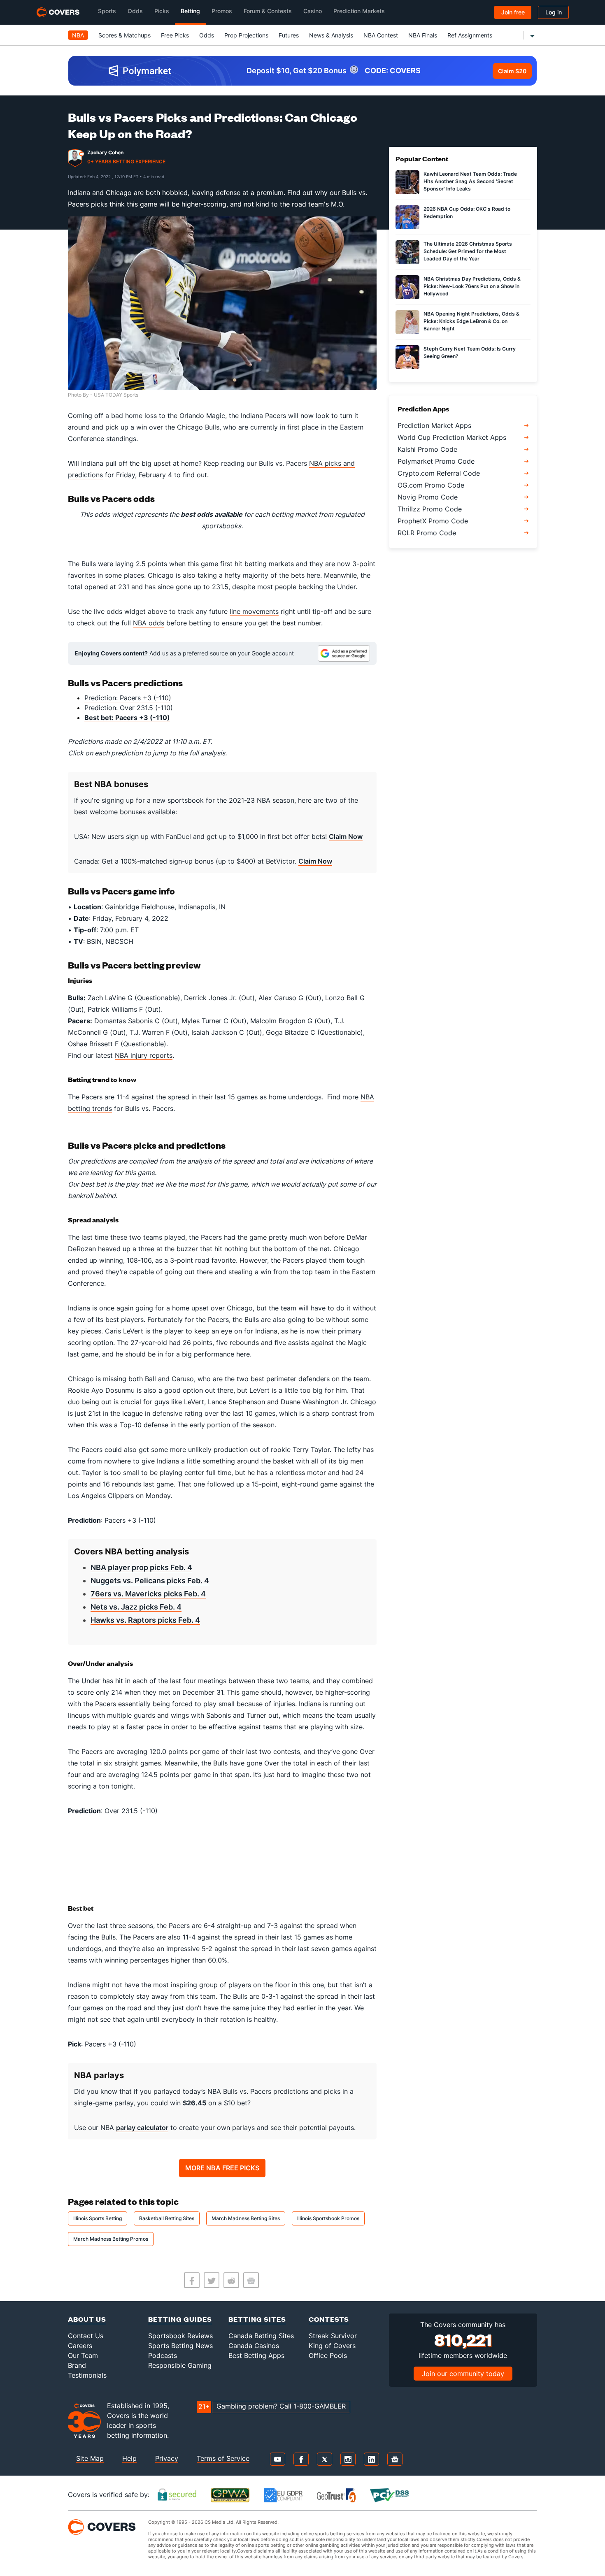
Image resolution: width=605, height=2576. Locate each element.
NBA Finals (423, 35)
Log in (554, 12)
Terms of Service (223, 2458)
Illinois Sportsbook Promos (328, 2218)
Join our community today (463, 2374)
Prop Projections (246, 35)
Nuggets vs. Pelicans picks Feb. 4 (150, 1581)
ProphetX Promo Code (433, 521)
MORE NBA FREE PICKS (222, 2168)
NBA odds (149, 623)
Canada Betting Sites (261, 2336)
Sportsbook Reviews (180, 2336)
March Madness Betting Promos (111, 2239)
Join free (513, 12)
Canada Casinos (254, 2346)
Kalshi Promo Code (427, 449)
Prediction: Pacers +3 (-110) (128, 698)
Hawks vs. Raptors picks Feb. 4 (145, 1620)
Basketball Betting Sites (167, 2218)
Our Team (83, 2355)
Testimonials (87, 2375)
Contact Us (86, 2336)
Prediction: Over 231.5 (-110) (129, 708)
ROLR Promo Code (427, 533)
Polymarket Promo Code (436, 461)
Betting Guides (180, 2319)
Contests (329, 2319)
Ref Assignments (470, 35)
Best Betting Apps (256, 2355)
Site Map (90, 2458)
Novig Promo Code (428, 497)
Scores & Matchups (124, 35)
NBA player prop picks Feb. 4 (141, 1567)
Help (129, 2458)
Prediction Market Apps (434, 425)
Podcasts (163, 2355)
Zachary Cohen (105, 152)
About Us (87, 2319)
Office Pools (328, 2355)
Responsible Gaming (180, 2365)
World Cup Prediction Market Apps (452, 437)
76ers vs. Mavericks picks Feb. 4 (148, 1594)
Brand (77, 2365)
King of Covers (332, 2346)
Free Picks (175, 35)
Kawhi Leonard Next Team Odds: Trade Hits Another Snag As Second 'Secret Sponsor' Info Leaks (470, 181)
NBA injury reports (144, 1055)
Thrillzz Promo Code (430, 509)
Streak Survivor (333, 2336)
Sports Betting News (180, 2346)
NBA (78, 35)
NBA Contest (381, 35)
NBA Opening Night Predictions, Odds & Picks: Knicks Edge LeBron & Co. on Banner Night (471, 321)
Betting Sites (257, 2319)
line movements (254, 611)
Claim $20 (512, 71)
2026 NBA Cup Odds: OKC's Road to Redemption (467, 213)
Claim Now (346, 836)
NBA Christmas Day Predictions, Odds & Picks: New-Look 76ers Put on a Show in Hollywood (472, 286)
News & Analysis (331, 35)
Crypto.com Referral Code (439, 473)
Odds (207, 35)
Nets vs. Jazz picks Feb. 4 (136, 1607)
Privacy (167, 2458)
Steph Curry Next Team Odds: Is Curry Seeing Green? (470, 352)
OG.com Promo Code (431, 485)
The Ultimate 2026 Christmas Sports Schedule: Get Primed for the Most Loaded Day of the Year (468, 251)
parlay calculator (142, 2128)
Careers (80, 2346)
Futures (289, 35)
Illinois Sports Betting (98, 2218)
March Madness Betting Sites (246, 2218)
